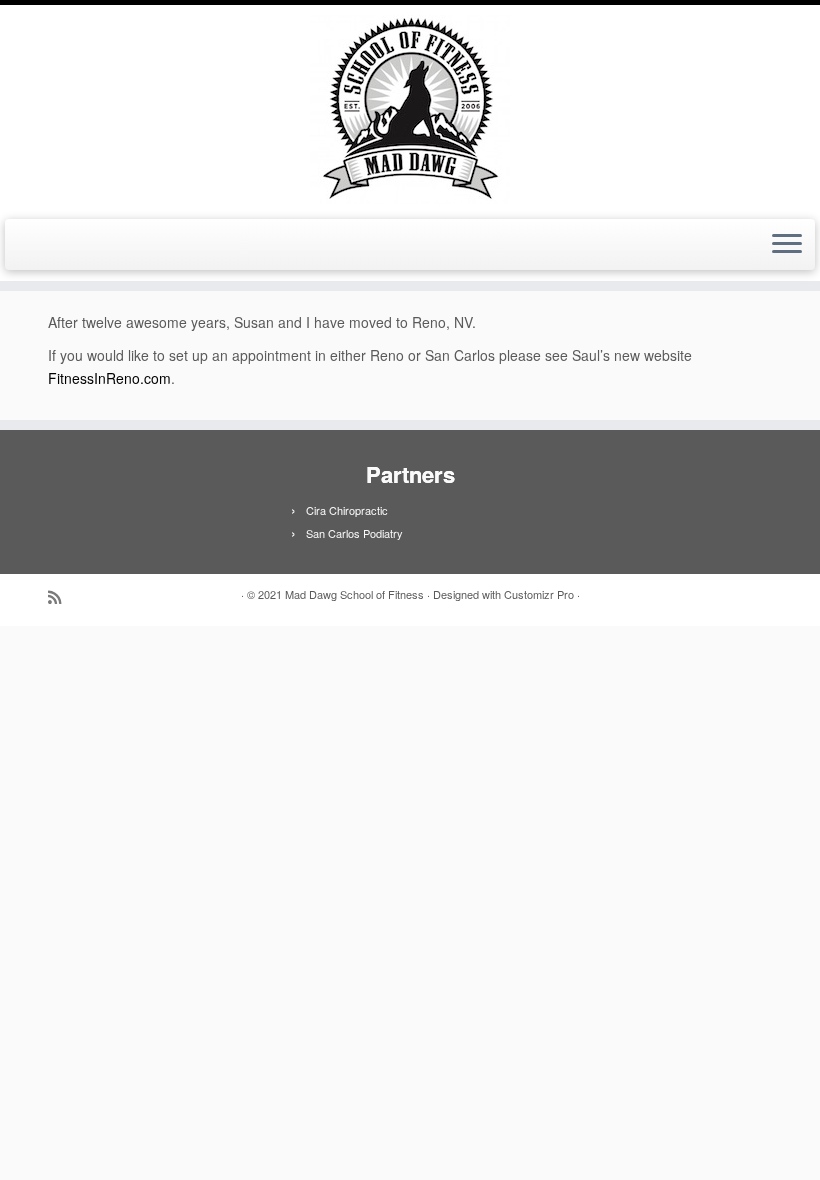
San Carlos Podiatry (354, 533)
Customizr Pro (539, 594)
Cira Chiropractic (347, 510)
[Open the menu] (787, 245)
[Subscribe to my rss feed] (61, 596)
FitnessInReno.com (109, 378)
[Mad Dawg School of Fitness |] (410, 109)
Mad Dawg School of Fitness (354, 594)
